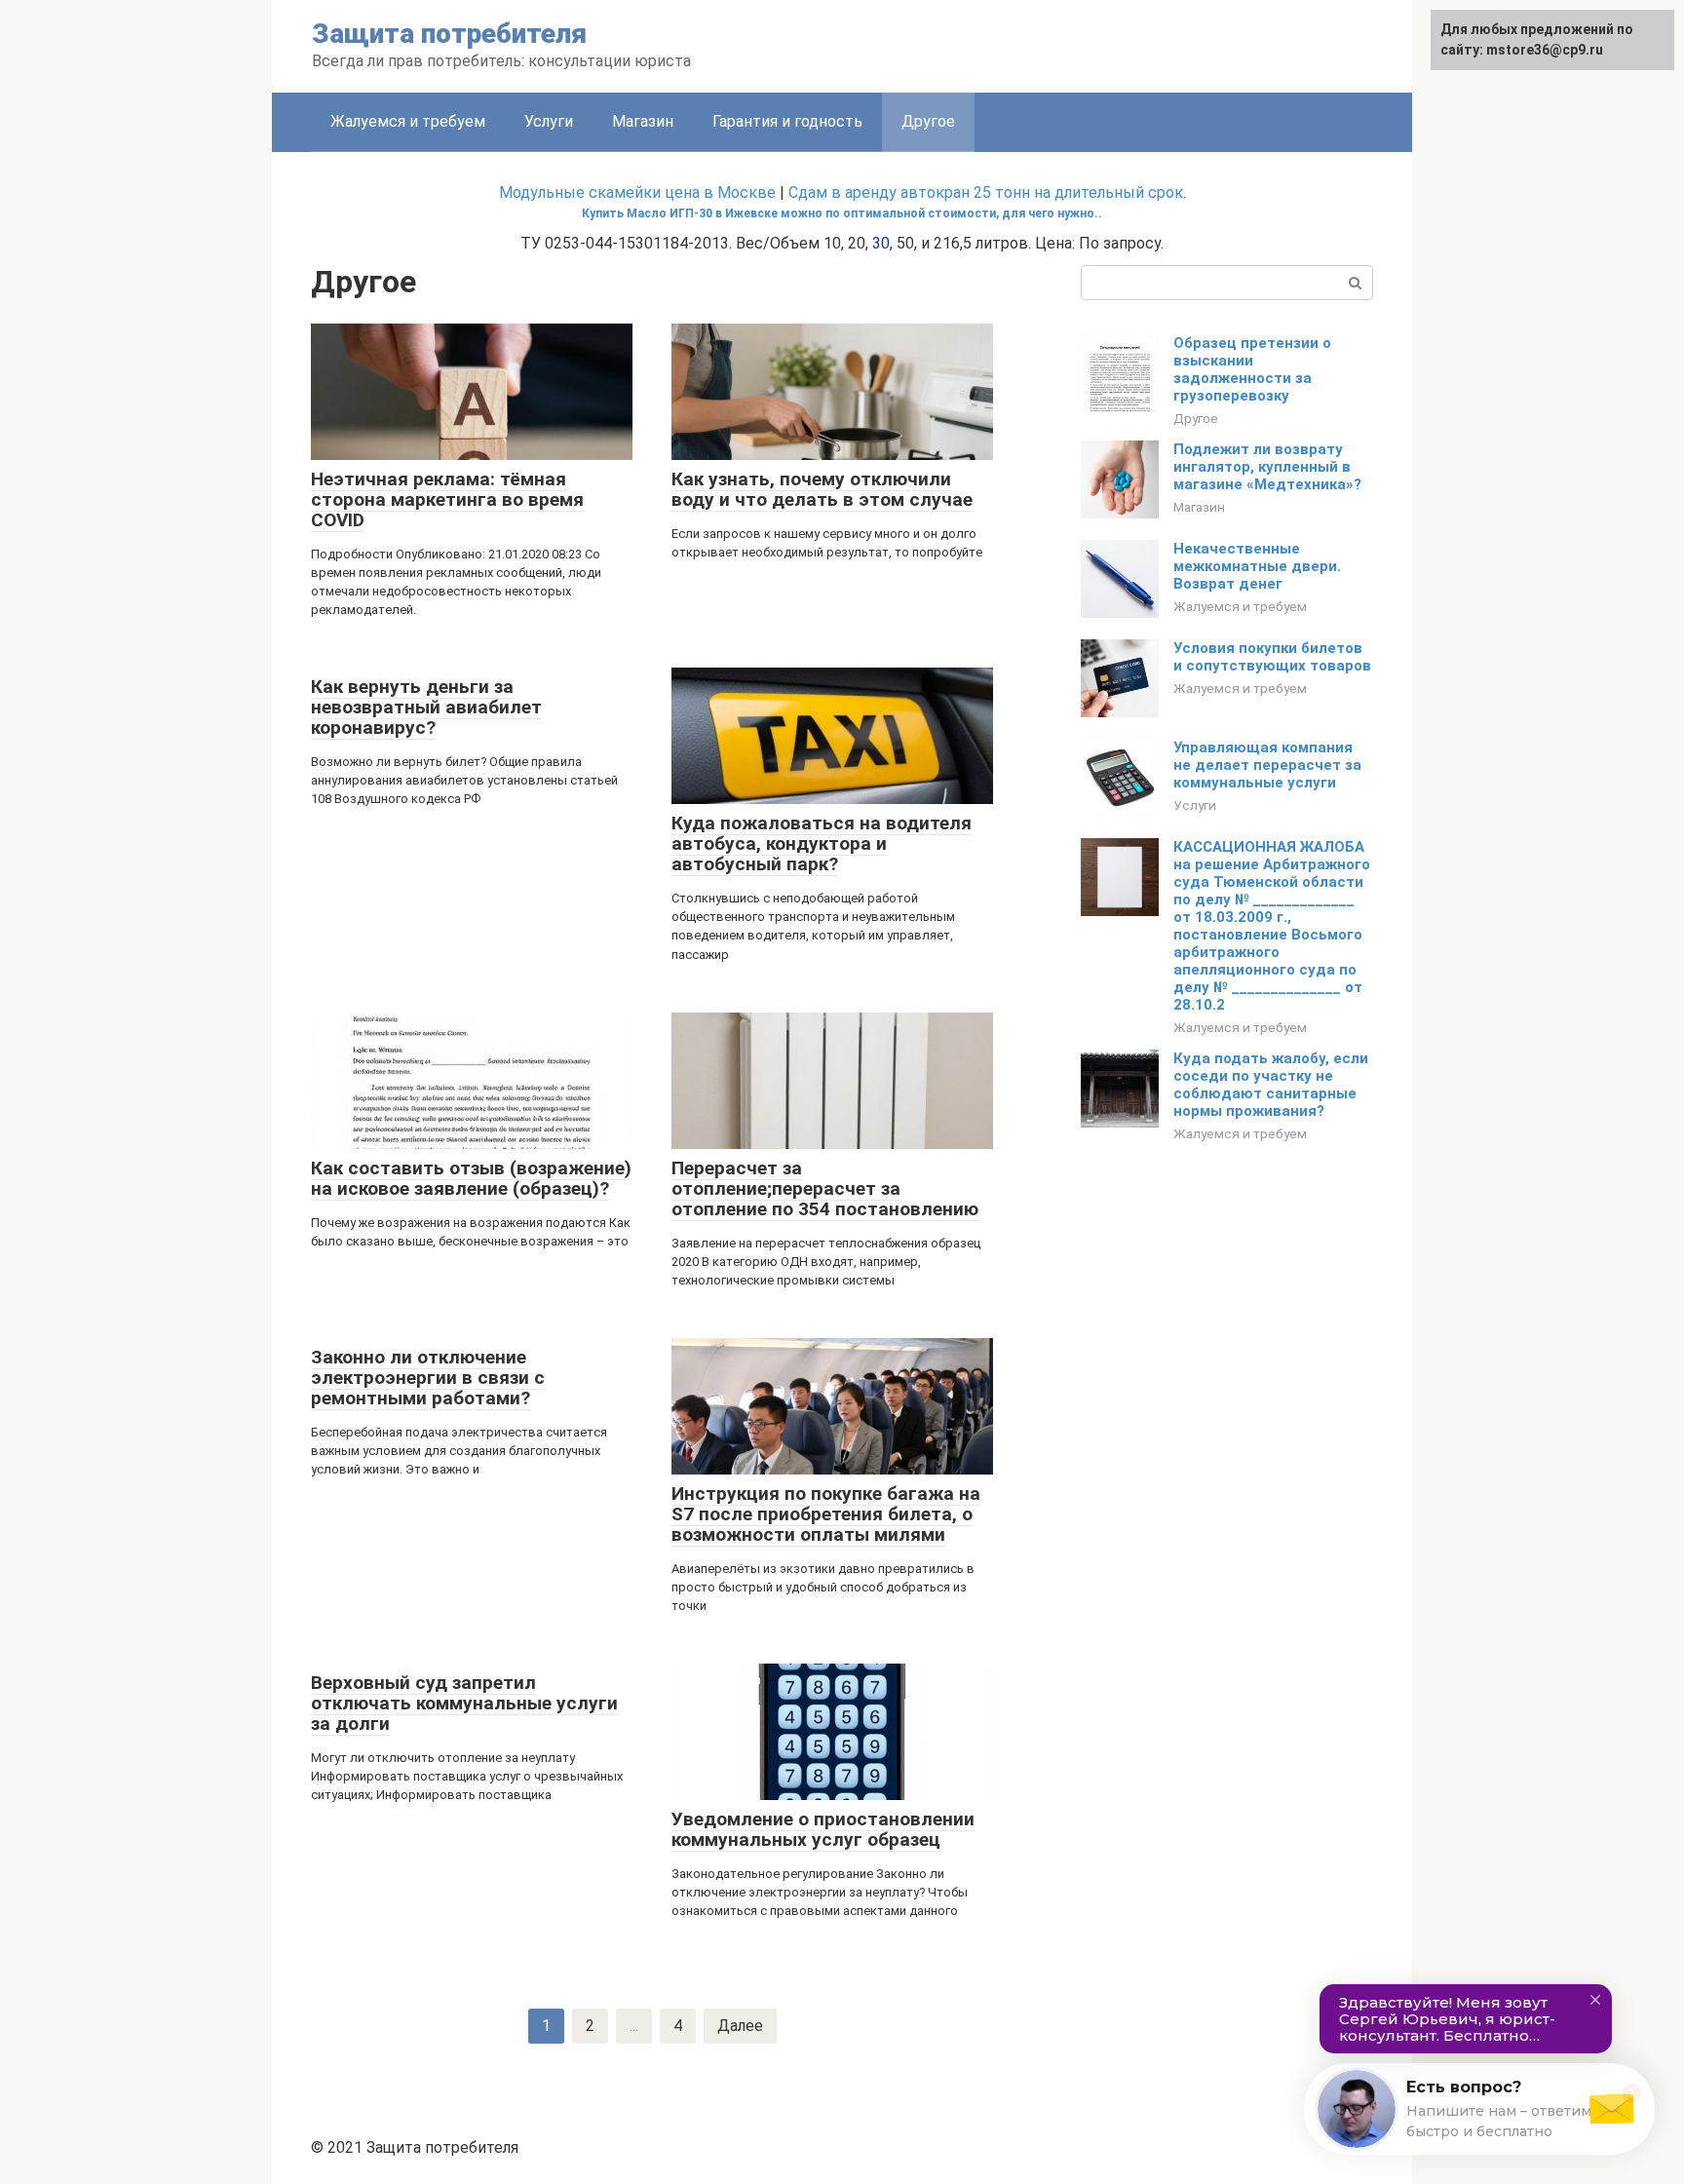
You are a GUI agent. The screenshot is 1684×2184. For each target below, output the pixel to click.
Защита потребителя (449, 34)
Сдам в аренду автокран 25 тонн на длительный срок (986, 192)
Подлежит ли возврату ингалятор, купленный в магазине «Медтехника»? (1267, 467)
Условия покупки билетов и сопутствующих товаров (1272, 657)
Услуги (549, 121)
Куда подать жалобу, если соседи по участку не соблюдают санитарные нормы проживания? (1271, 1085)
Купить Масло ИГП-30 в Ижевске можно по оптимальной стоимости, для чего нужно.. (842, 213)
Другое (1196, 418)
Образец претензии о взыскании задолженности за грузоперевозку (1252, 369)
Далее (740, 2026)
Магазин (643, 121)
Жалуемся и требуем (408, 121)
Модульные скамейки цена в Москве (637, 192)
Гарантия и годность (787, 121)
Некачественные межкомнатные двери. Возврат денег (1257, 566)
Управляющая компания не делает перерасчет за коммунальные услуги (1267, 765)
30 (881, 243)
